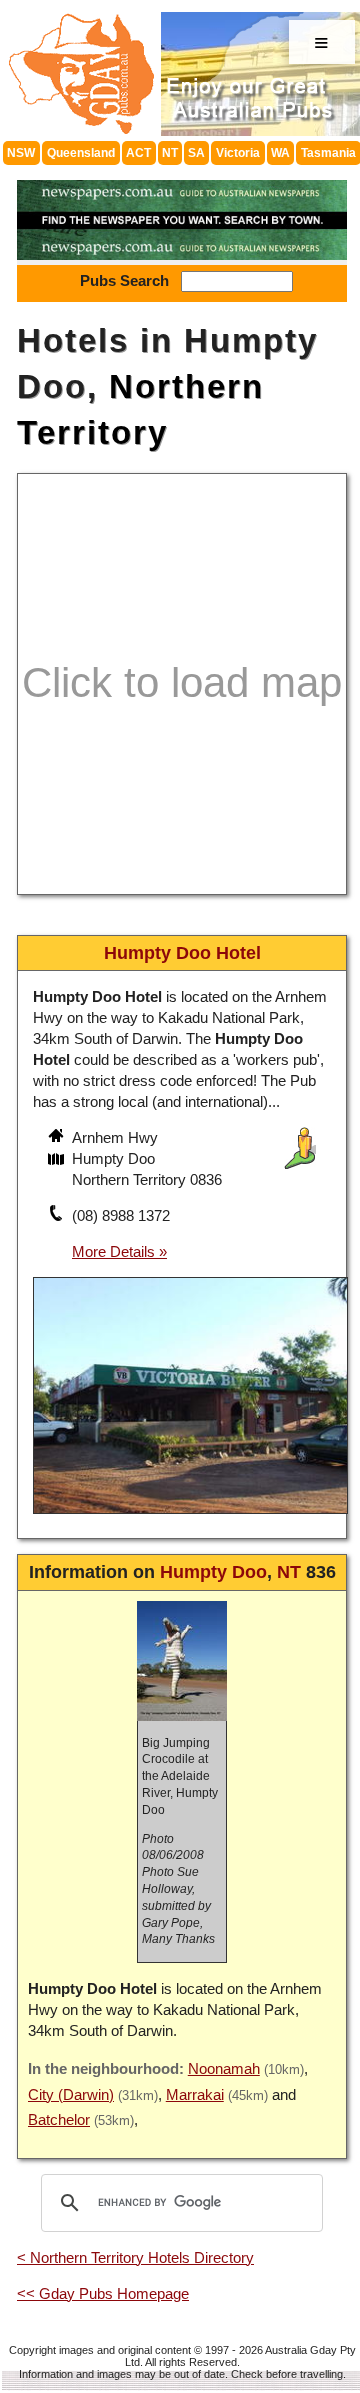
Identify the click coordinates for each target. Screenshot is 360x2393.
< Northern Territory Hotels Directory (135, 2257)
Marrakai (195, 2094)
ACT (138, 153)
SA (196, 153)
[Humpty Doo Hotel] (190, 1516)
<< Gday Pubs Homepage (103, 2293)
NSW (21, 153)
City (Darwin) (71, 2094)
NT (170, 153)
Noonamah (224, 2068)
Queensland (81, 153)
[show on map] (58, 1161)
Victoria (238, 153)
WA (280, 153)
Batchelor (59, 2119)
